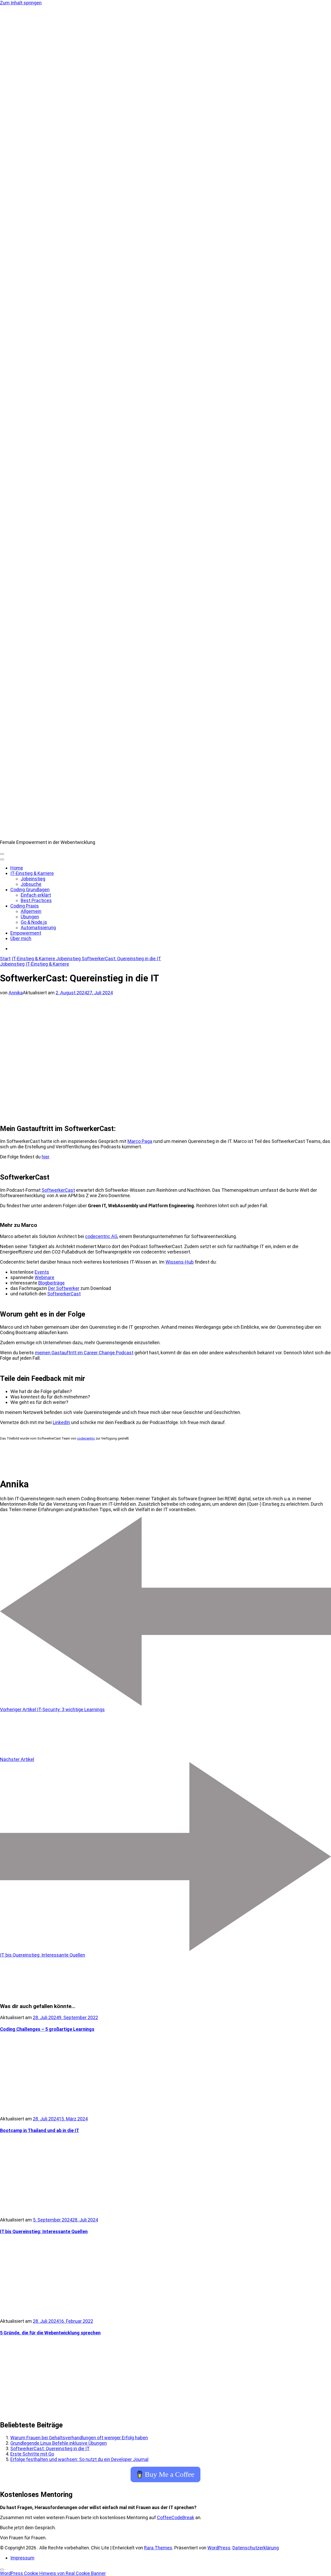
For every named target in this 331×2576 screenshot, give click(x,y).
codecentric (86, 1438)
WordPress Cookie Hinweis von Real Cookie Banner (53, 2573)
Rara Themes (158, 2548)
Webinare (44, 1277)
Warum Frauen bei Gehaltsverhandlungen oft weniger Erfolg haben (79, 2438)
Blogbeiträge (51, 1283)
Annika (16, 993)
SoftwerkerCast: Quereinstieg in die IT (50, 2448)
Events (42, 1272)
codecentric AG (101, 1236)
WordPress (219, 2548)
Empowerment (26, 933)
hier (45, 1157)
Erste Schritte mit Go (32, 2454)
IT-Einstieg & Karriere (32, 873)
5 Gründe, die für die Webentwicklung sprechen (50, 2333)
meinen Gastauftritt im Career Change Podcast (84, 1353)
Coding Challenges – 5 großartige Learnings (47, 2029)
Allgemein (31, 911)
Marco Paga (140, 1141)
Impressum (22, 2558)
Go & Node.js (34, 922)
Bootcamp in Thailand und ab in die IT (40, 2130)
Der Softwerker (64, 1288)
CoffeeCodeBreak (176, 2517)
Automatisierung (38, 928)
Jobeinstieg (33, 879)
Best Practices (36, 900)
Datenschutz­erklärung (256, 2548)
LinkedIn (61, 1422)
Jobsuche (31, 884)
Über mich (21, 938)
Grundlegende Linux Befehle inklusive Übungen (59, 2443)
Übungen (30, 917)
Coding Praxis (25, 906)
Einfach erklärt (36, 895)
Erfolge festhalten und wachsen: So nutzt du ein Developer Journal (79, 2459)
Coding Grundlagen (30, 890)
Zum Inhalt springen (21, 3)
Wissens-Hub (180, 1262)
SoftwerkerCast (58, 1190)
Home (17, 868)
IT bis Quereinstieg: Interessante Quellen (44, 2231)
